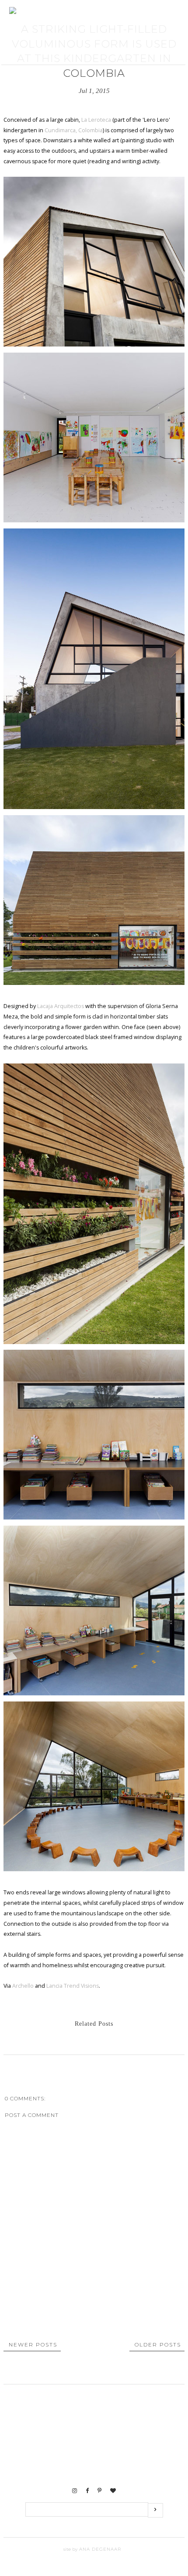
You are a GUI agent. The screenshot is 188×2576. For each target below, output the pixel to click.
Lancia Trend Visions (73, 1986)
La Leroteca (96, 120)
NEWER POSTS (33, 2344)
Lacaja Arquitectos (61, 1006)
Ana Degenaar (99, 2549)
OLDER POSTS (158, 2344)
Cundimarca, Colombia (74, 130)
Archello (23, 1986)
